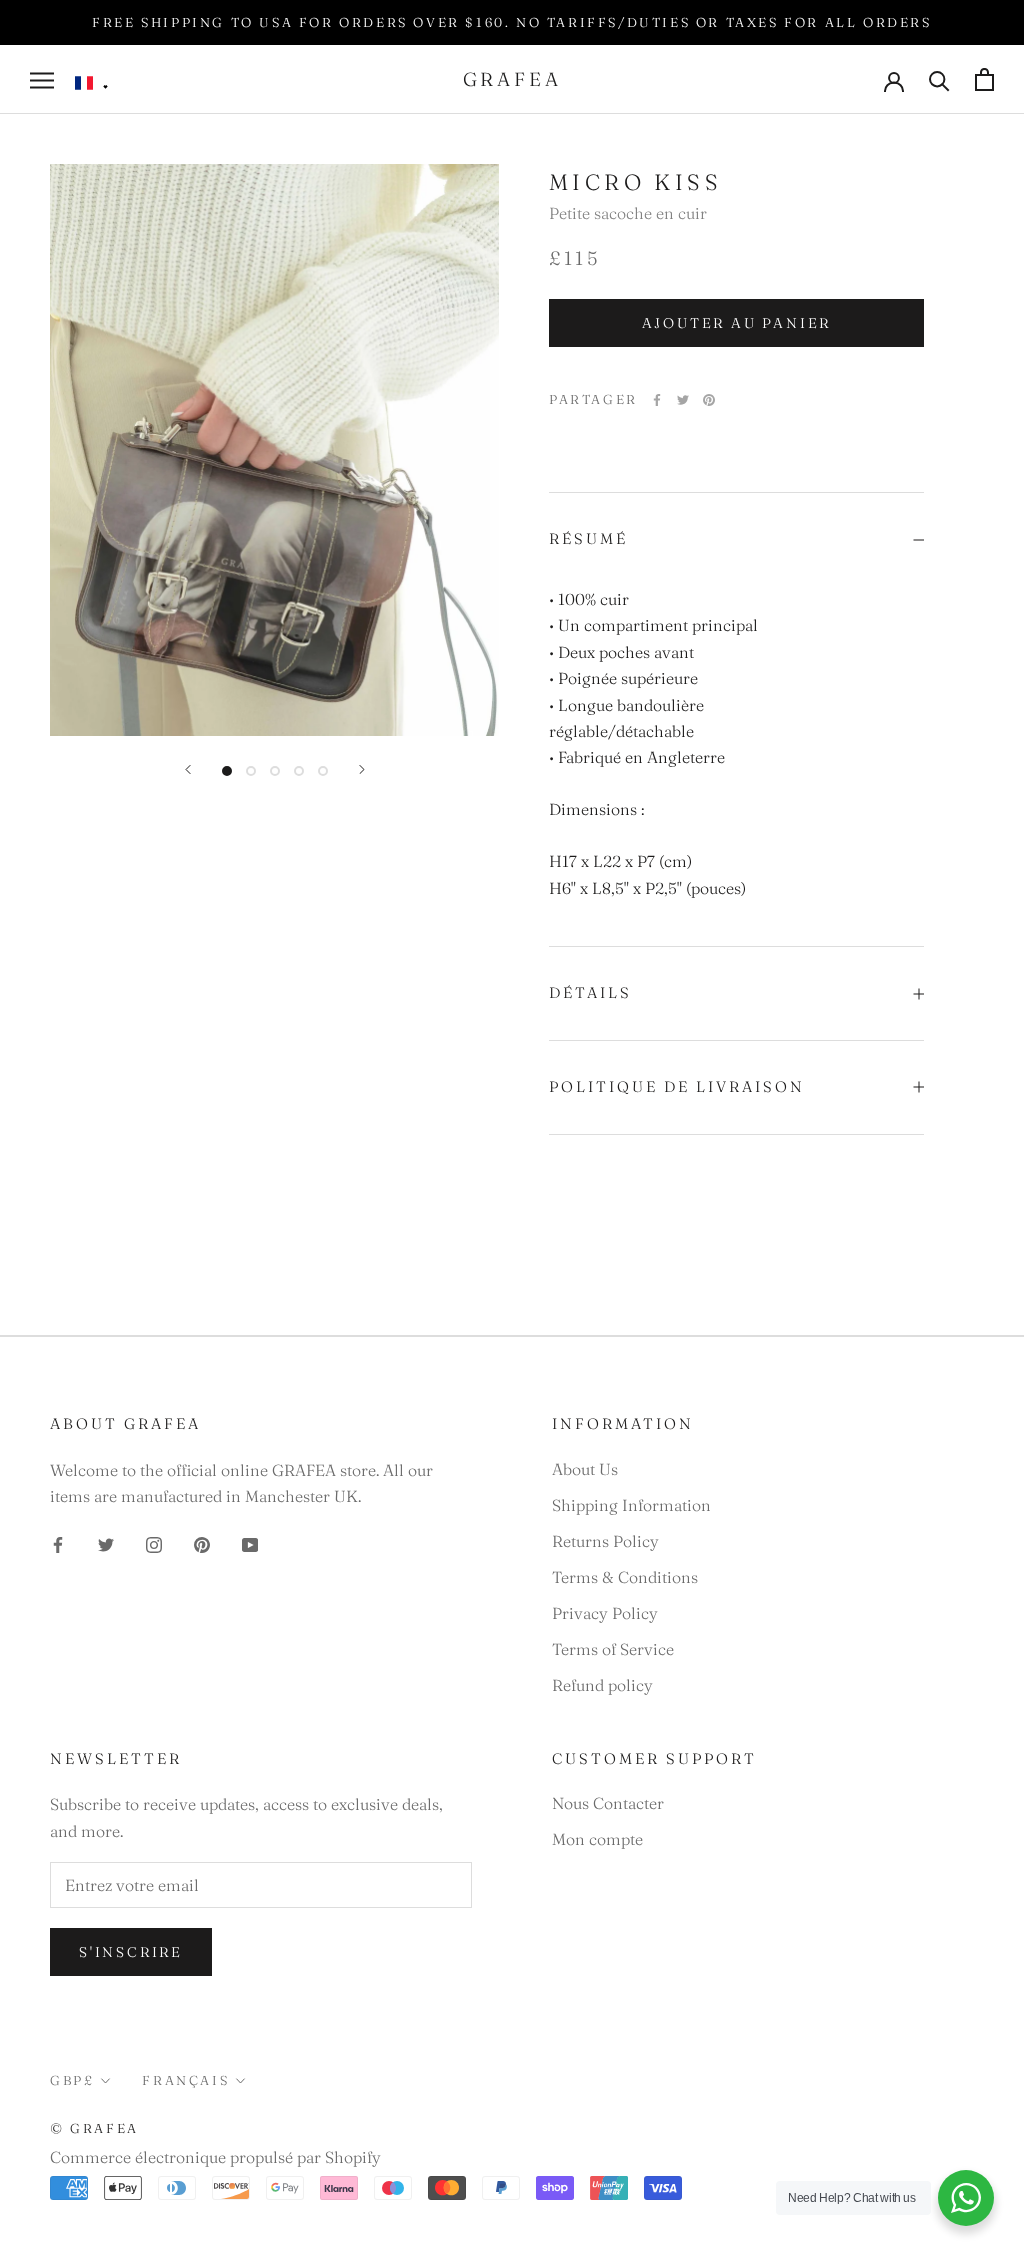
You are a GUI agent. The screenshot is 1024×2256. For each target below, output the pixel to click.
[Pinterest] (709, 400)
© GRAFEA (94, 2128)
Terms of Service (613, 1649)
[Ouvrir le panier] (984, 79)
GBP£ (72, 2080)
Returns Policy (605, 1541)
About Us (585, 1469)
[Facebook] (657, 400)
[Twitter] (683, 400)
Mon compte (597, 1839)
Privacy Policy (605, 1613)
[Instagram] (154, 1542)
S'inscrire (131, 1952)
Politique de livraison (677, 1086)
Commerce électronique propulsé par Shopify (215, 2157)
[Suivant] (362, 769)
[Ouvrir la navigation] (42, 79)
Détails (590, 992)
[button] (92, 83)
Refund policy (602, 1685)
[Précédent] (188, 769)
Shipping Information (631, 1505)
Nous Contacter (608, 1803)
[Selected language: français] (92, 83)
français (185, 2080)
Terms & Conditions (625, 1577)
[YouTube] (250, 1542)
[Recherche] (939, 79)
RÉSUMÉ (588, 538)
